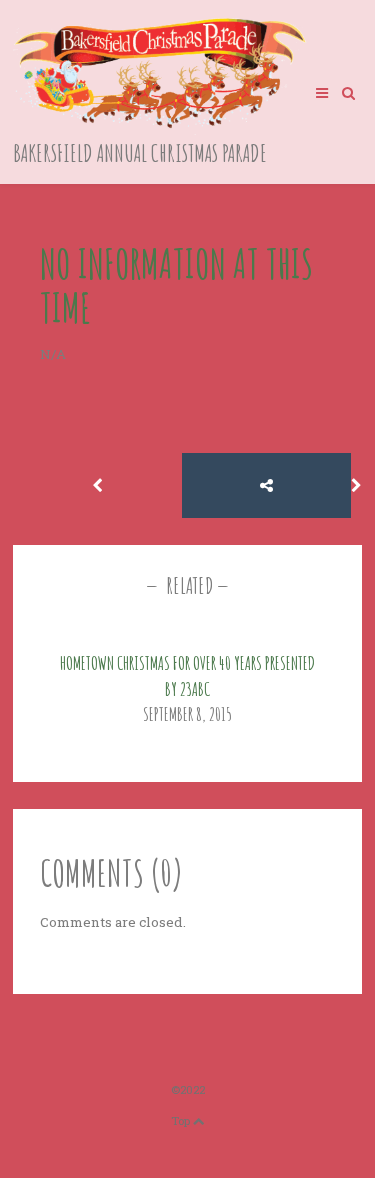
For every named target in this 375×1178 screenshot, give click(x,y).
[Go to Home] (161, 130)
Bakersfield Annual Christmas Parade (140, 153)
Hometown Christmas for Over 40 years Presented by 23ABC (187, 676)
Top (182, 1120)
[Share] (266, 485)
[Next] (356, 485)
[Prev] (97, 485)
